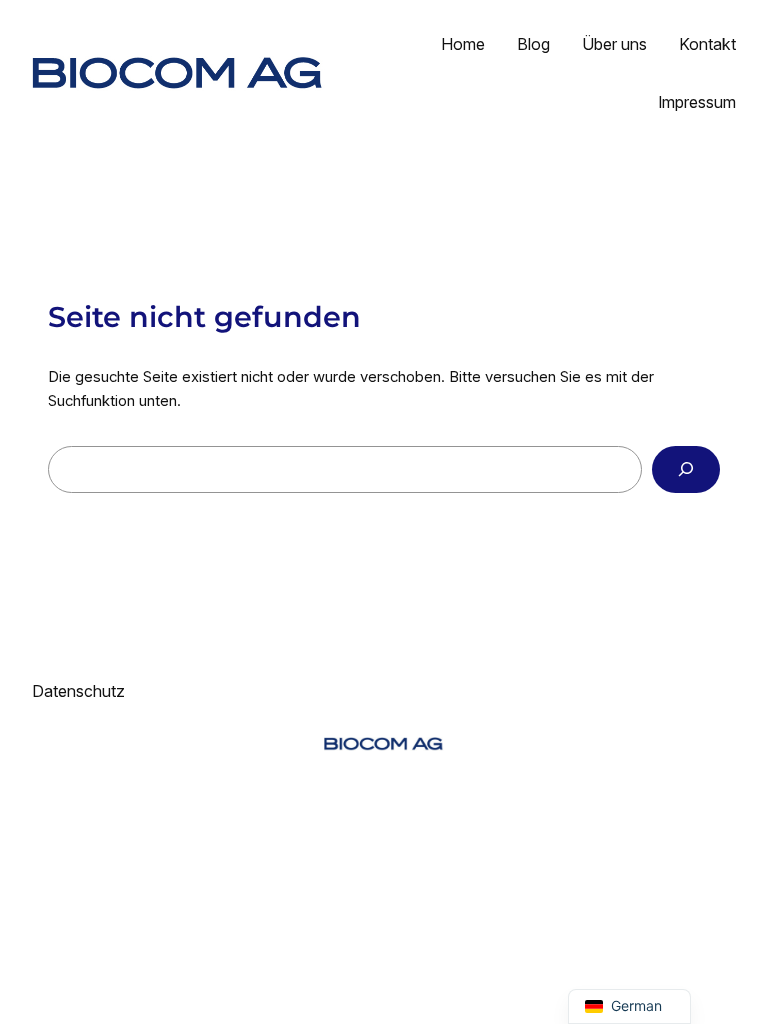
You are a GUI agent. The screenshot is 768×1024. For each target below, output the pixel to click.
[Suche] (686, 470)
